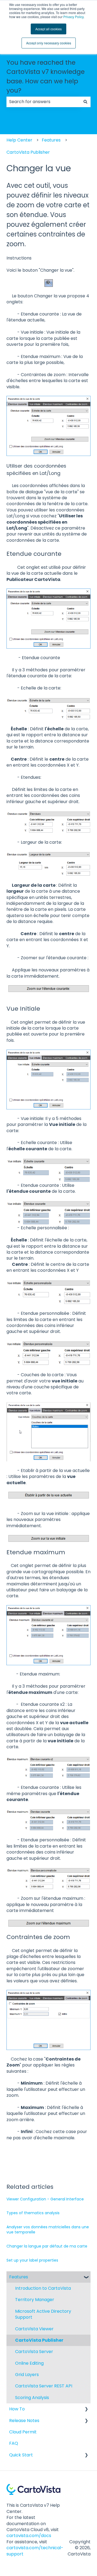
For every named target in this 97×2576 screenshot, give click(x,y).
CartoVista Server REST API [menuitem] (44, 2386)
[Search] (85, 102)
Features (51, 140)
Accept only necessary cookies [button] (49, 43)
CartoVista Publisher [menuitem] (39, 2340)
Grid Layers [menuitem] (27, 2375)
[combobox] (43, 102)
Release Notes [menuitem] (24, 2421)
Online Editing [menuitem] (29, 2363)
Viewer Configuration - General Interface (45, 2199)
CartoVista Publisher (28, 152)
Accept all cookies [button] (48, 29)
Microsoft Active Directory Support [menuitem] (43, 2314)
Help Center (19, 140)
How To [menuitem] (17, 2409)
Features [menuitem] (19, 2277)
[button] (86, 2277)
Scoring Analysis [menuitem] (32, 2398)
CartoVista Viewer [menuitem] (34, 2329)
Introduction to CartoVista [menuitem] (43, 2288)
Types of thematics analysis (33, 2213)
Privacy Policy (73, 17)
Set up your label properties (32, 2260)
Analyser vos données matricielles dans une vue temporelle (48, 2230)
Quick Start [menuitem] (21, 2455)
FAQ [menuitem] (14, 2443)
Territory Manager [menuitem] (35, 2300)
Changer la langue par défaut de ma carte (47, 2246)
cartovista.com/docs (29, 2536)
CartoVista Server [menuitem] (34, 2352)
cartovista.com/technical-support (35, 2551)
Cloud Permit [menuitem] (23, 2432)
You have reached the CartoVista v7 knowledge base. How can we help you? (46, 77)
